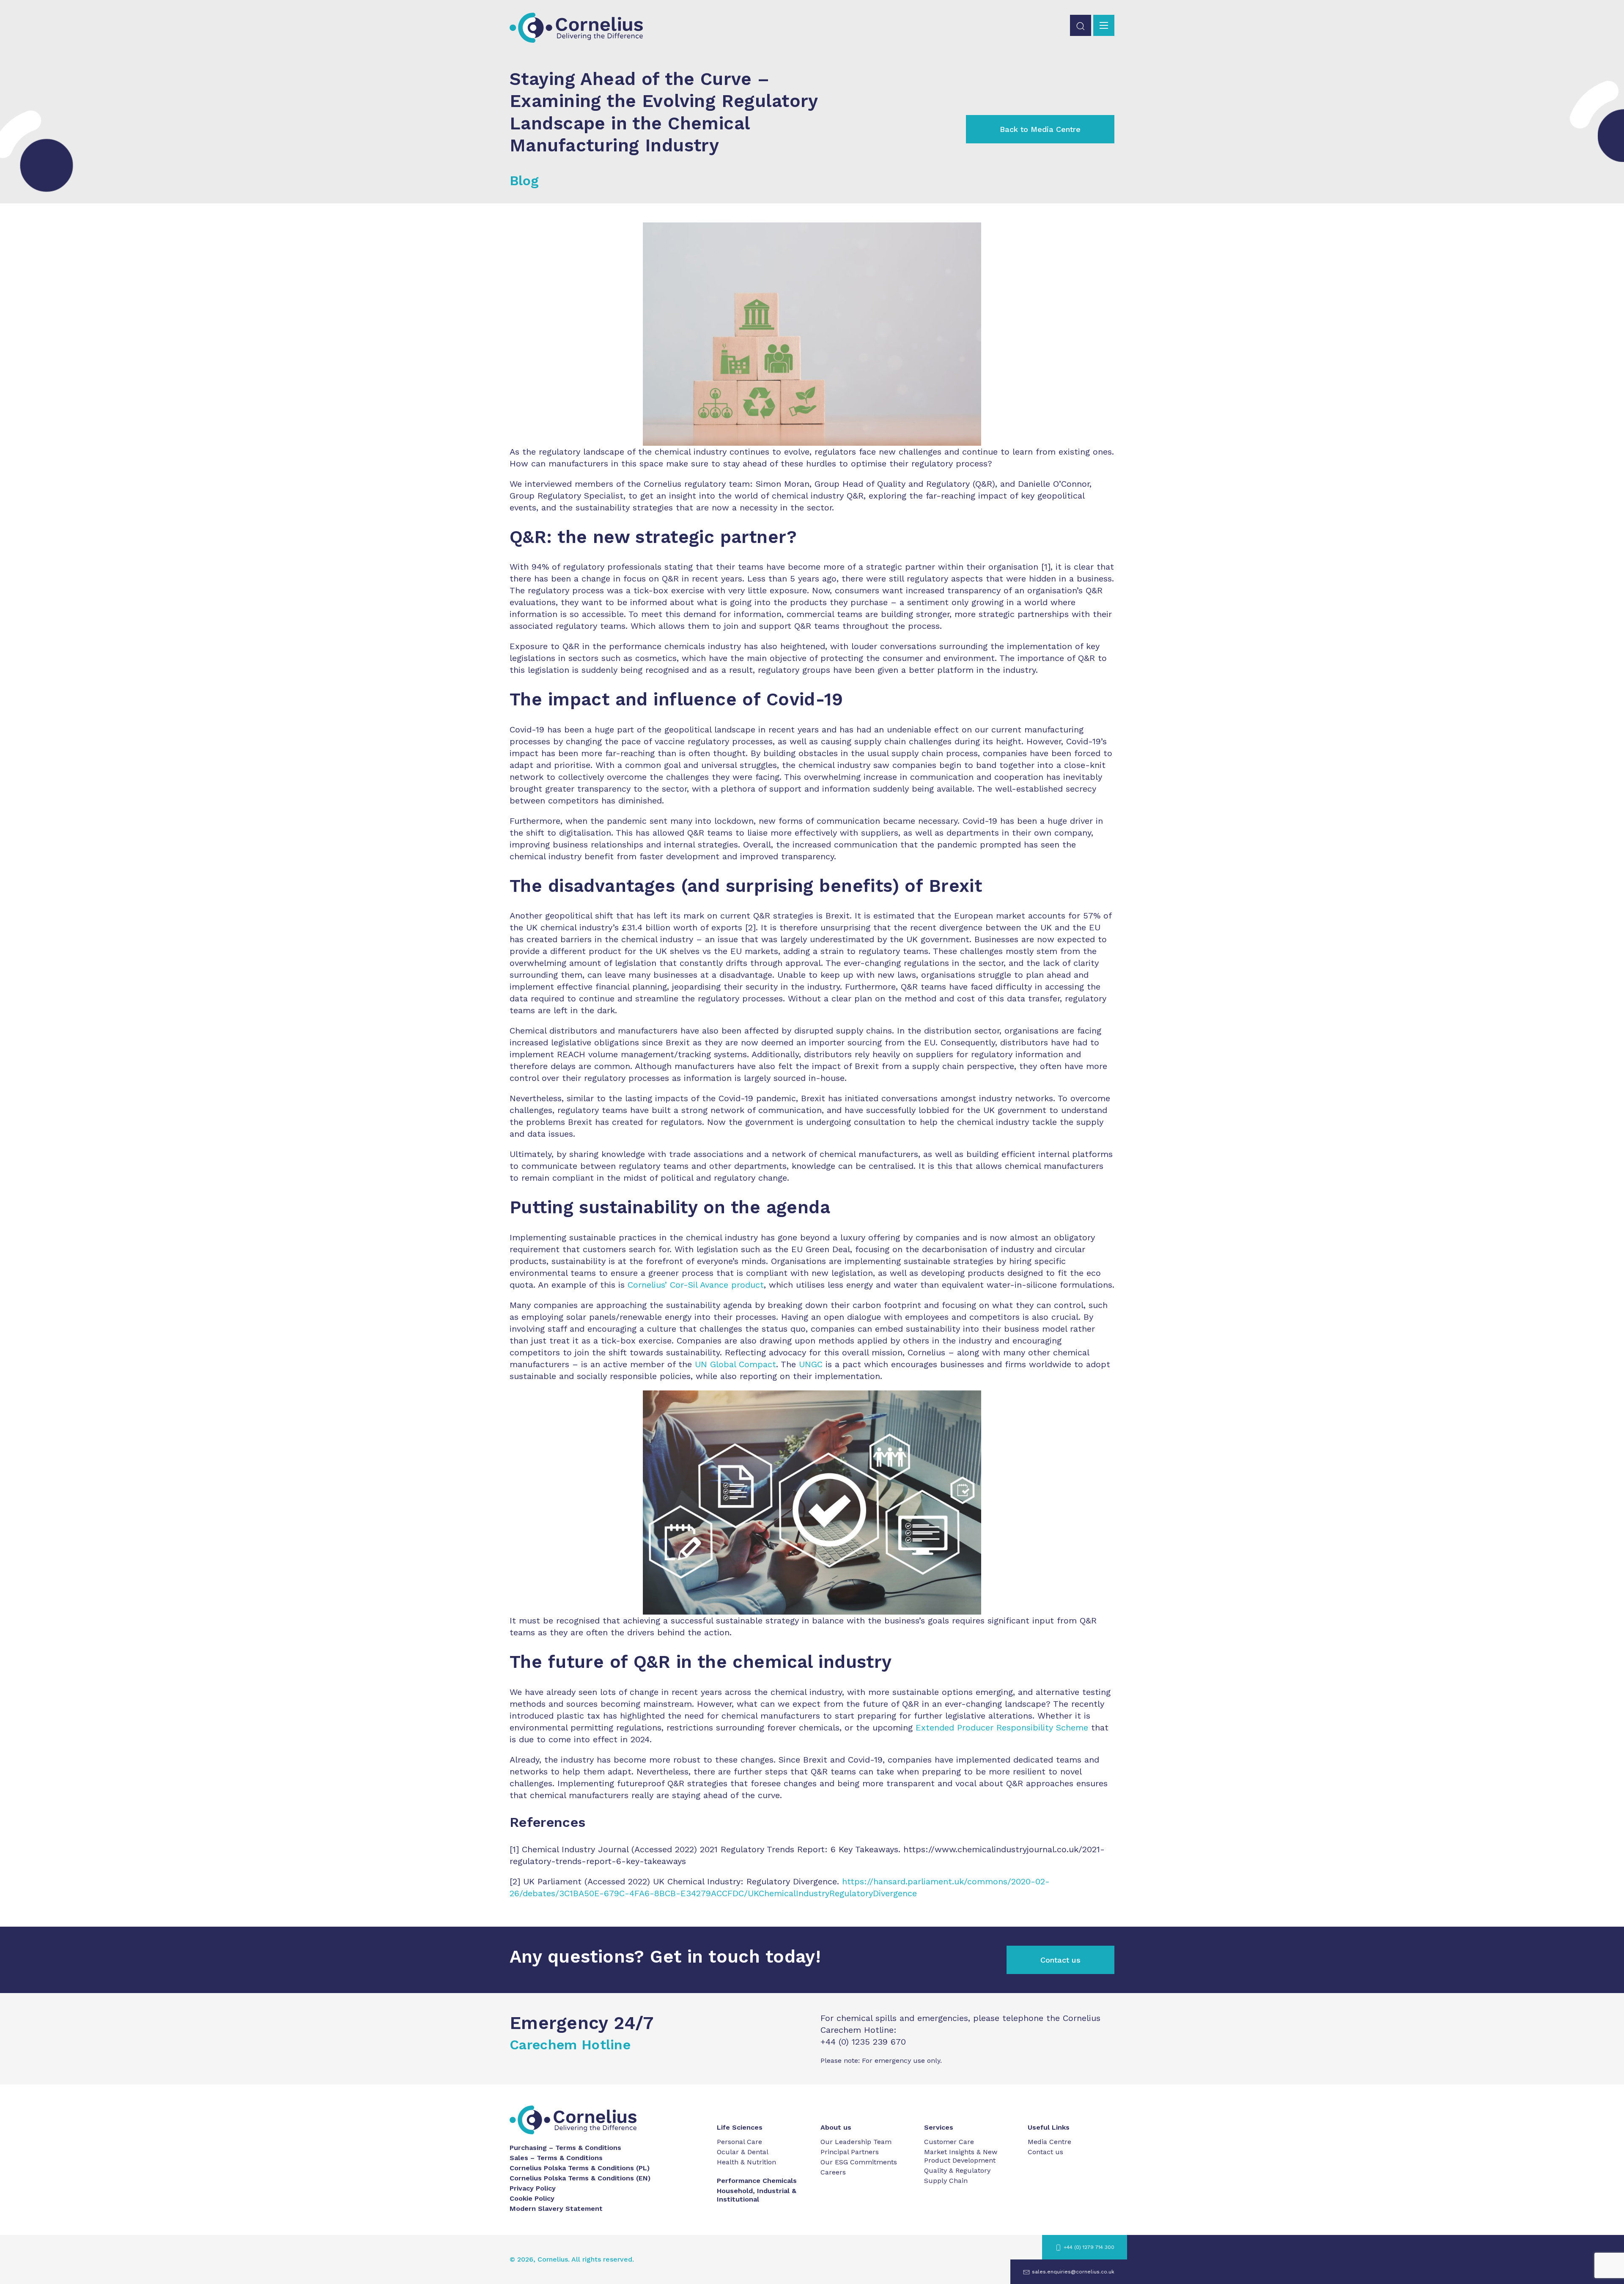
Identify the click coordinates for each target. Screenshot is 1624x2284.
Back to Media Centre (1040, 129)
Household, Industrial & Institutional (757, 2195)
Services (939, 2127)
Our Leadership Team (856, 2142)
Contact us (1060, 1960)
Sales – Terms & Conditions (556, 2158)
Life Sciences (740, 2127)
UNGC (811, 1364)
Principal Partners (850, 2152)
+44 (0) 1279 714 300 (1089, 2247)
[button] (1081, 25)
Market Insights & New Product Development (961, 2156)
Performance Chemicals (757, 2181)
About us (836, 2127)
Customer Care (949, 2142)
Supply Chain (946, 2181)
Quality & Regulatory (957, 2170)
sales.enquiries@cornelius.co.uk (1073, 2272)
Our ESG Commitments (859, 2162)
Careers (833, 2172)
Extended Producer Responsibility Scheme (1002, 1727)
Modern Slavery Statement (556, 2209)
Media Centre (1049, 2142)
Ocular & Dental (743, 2152)
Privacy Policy (533, 2188)
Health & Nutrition (746, 2162)
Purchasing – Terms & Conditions (565, 2148)
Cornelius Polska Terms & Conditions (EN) (580, 2178)
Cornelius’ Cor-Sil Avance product (696, 1285)
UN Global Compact (735, 1364)
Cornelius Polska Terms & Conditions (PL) (580, 2168)
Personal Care (739, 2142)
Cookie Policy (532, 2198)
